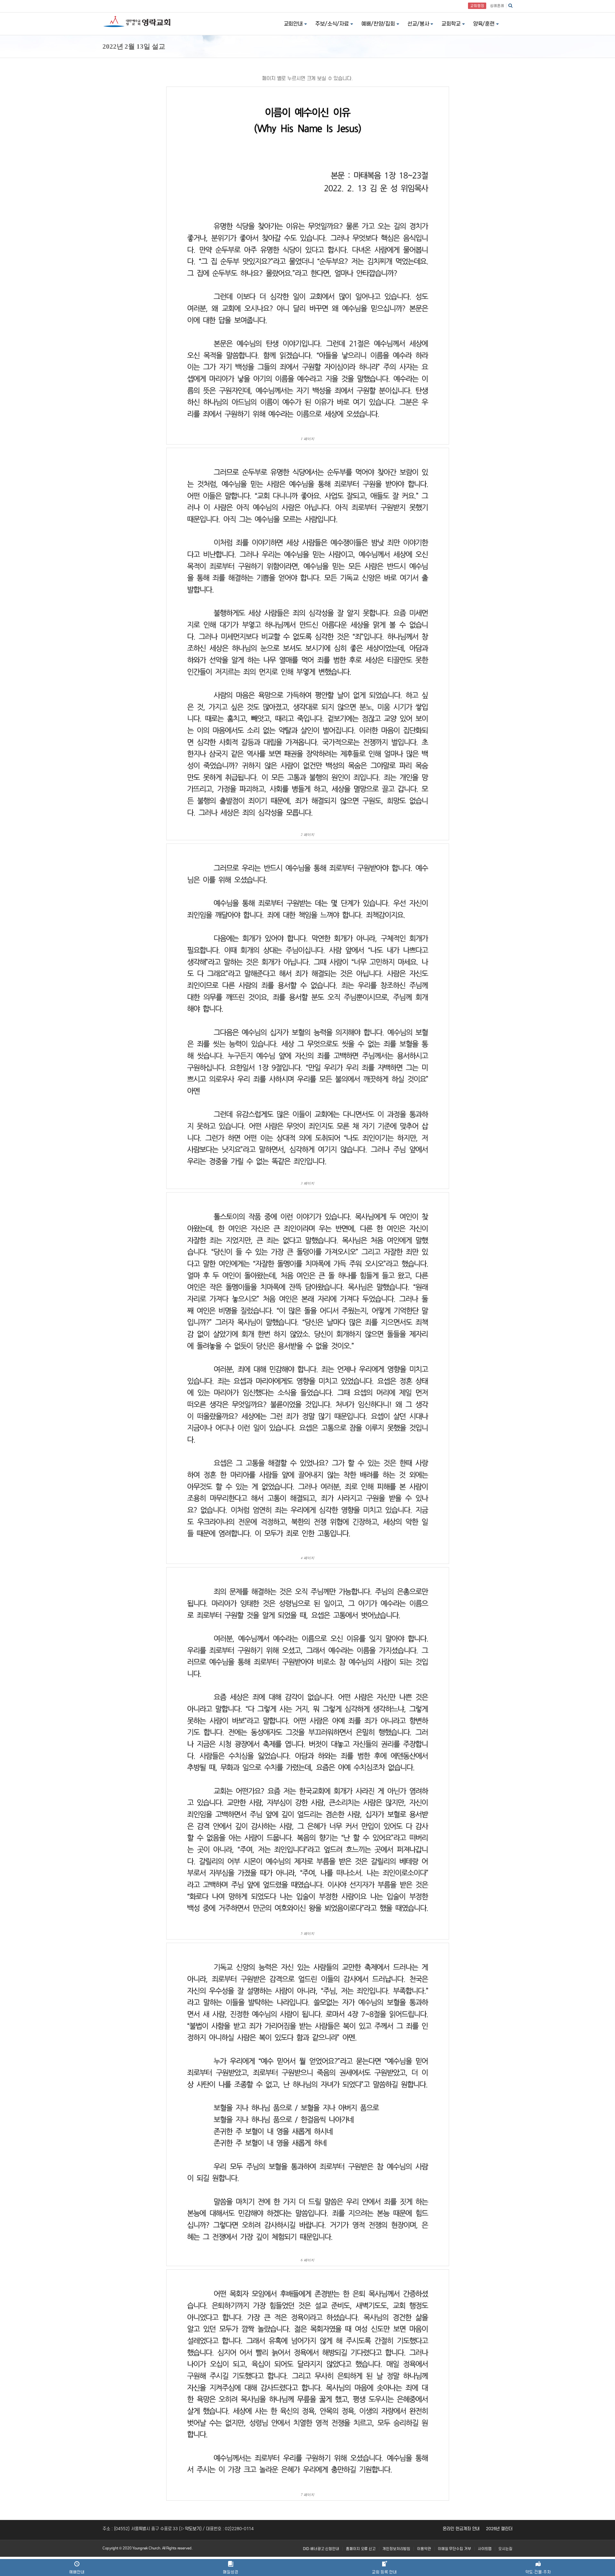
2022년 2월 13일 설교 (134, 46)
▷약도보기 (190, 2529)
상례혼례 (497, 6)
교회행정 (477, 6)
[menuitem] (321, 2549)
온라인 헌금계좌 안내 (461, 2529)
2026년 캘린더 (499, 2529)
